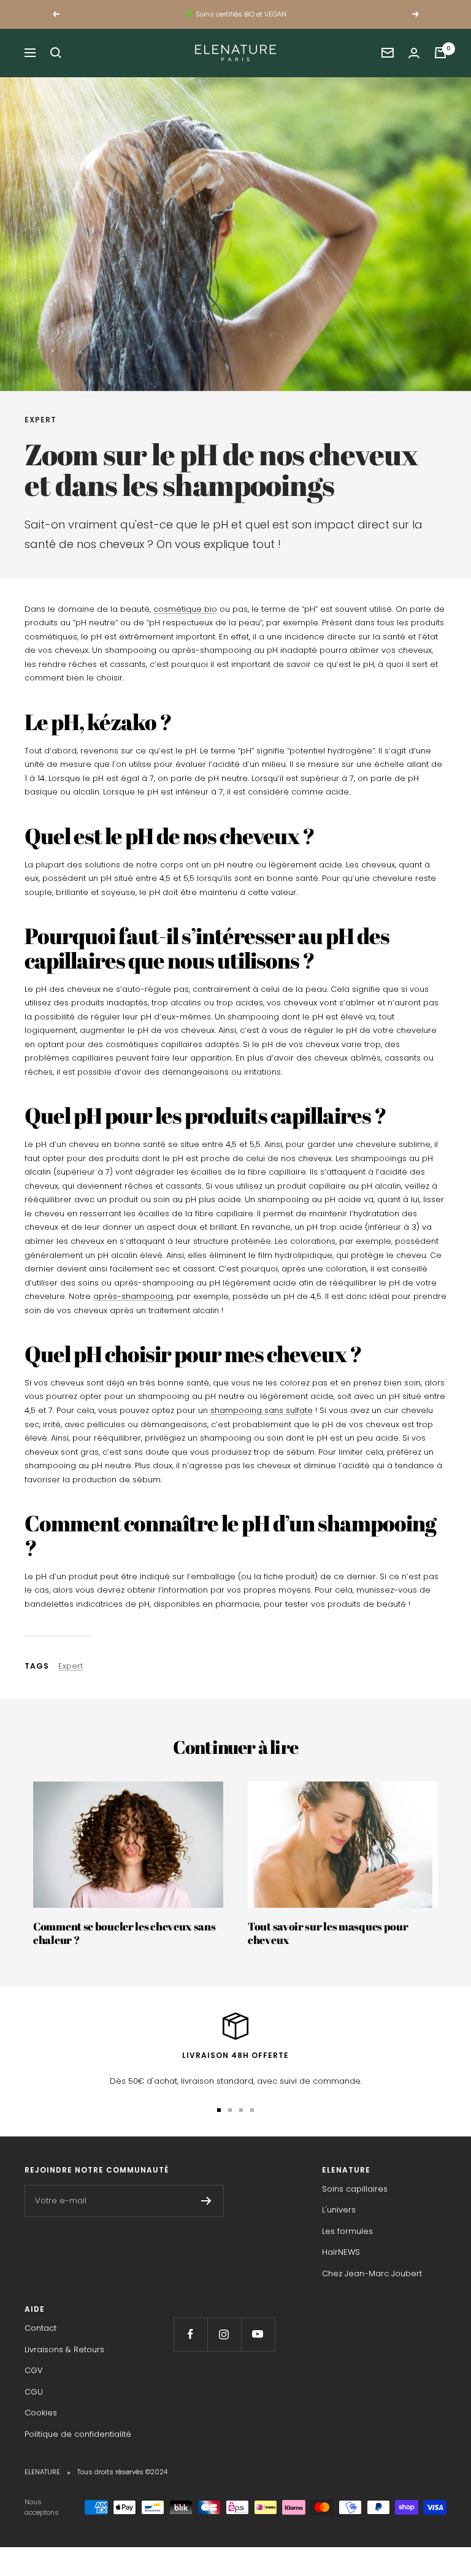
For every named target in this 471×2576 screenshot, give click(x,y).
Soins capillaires (355, 2189)
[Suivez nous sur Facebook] (190, 2334)
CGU (34, 2392)
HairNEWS (341, 2252)
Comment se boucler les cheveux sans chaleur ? (124, 1933)
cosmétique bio (185, 609)
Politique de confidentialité (78, 2434)
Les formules (347, 2231)
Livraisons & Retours (64, 2349)
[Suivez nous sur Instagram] (224, 2334)
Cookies (41, 2413)
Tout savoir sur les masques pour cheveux (328, 1933)
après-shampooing (133, 1296)
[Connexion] (414, 53)
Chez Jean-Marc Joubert (372, 2273)
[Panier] (440, 53)
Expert (40, 420)
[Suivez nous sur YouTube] (258, 2334)
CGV (34, 2370)
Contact (40, 2328)
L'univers (339, 2210)
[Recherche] (56, 53)
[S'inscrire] (206, 2201)
